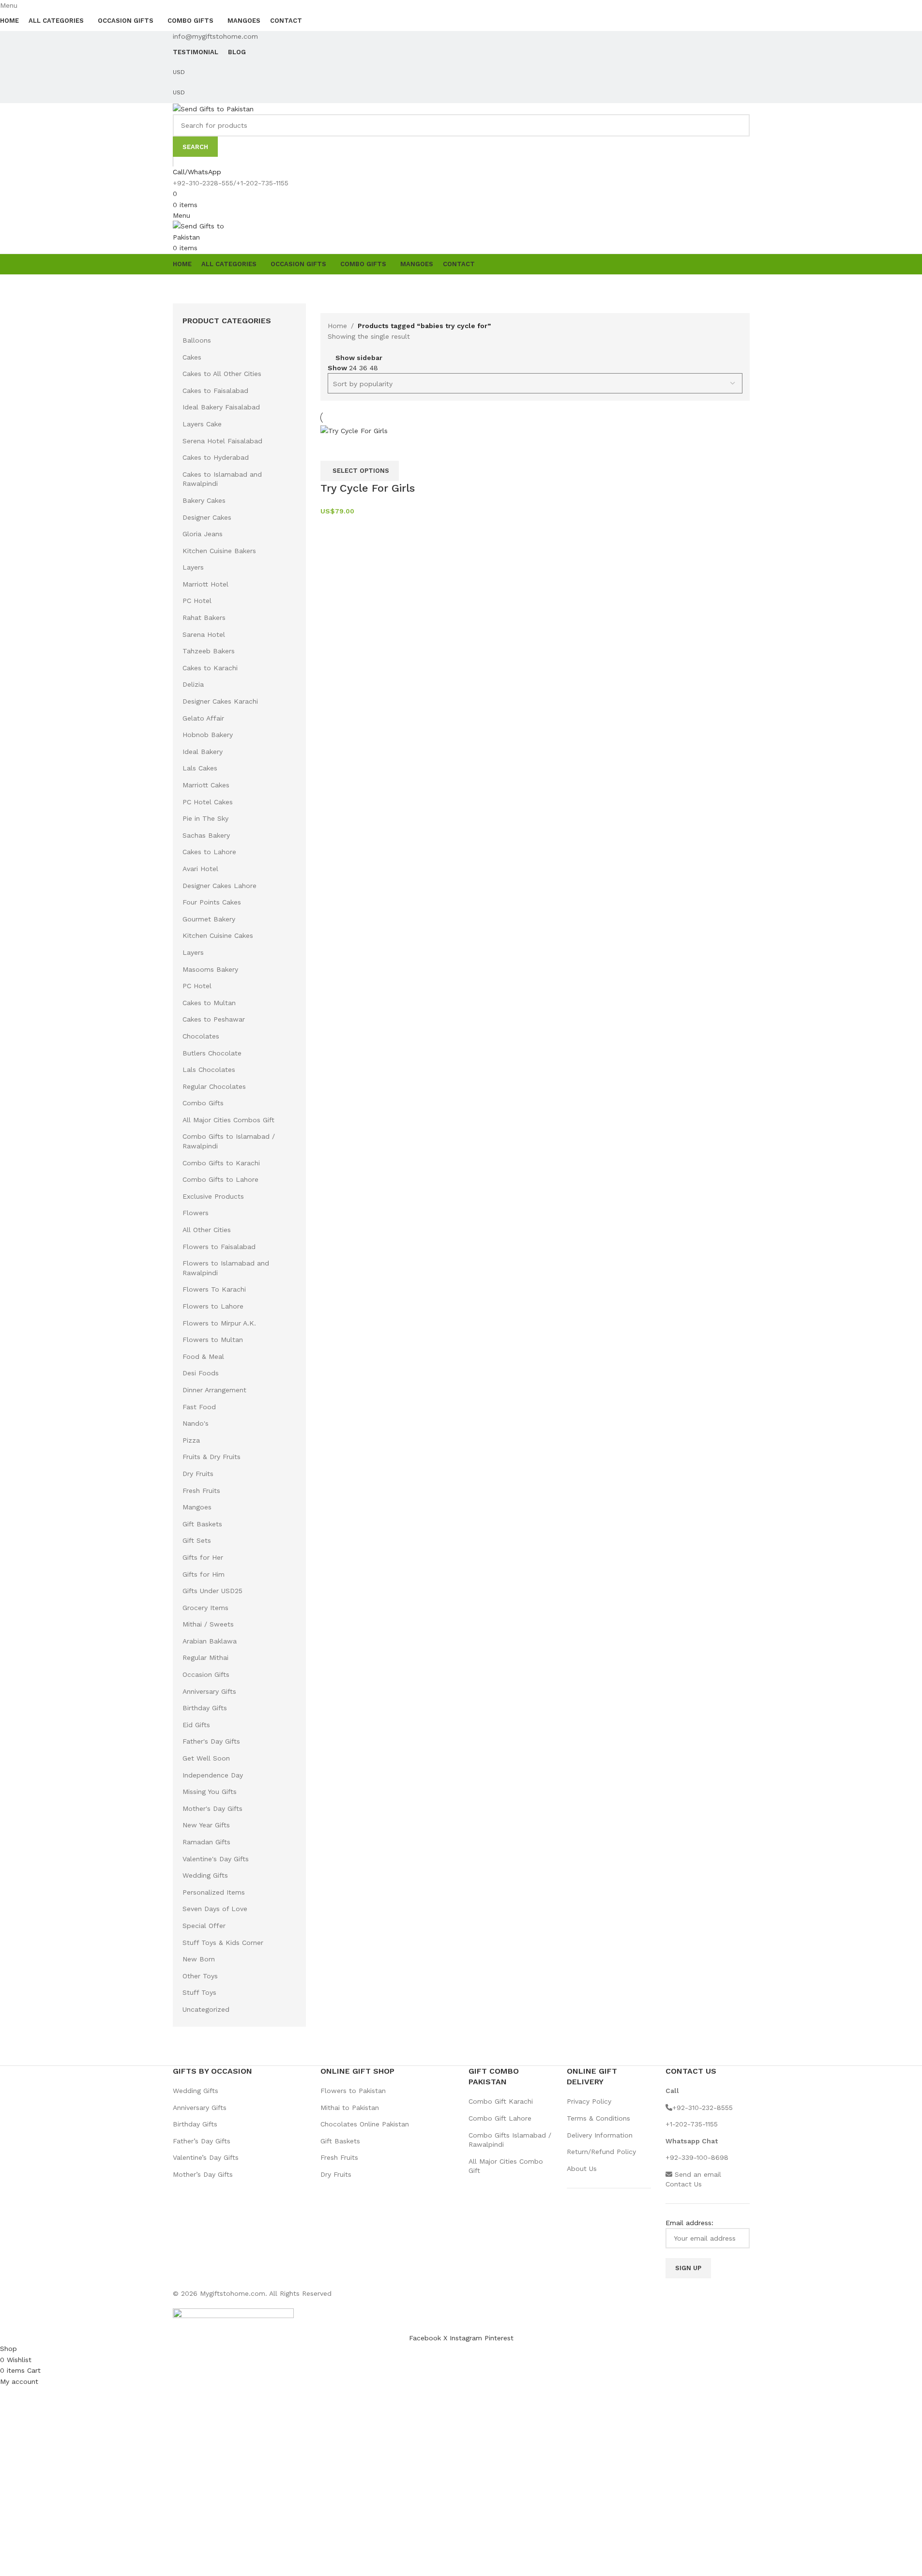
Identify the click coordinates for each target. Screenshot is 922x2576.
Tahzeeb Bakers (209, 651)
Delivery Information (600, 2135)
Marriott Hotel (205, 584)
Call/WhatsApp (197, 172)
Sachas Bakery (206, 835)
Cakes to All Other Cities (222, 374)
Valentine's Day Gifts (216, 1859)
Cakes (192, 357)
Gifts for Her (203, 1557)
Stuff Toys (199, 1992)
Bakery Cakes (204, 500)
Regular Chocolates (214, 1086)
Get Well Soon (206, 1758)
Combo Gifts (203, 1103)
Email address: (689, 2223)
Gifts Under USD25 (212, 1591)
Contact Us (684, 2184)
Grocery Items (205, 1608)
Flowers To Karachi (214, 1289)
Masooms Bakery (210, 969)
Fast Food (199, 1407)
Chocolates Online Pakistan (365, 2124)
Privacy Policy (589, 2101)
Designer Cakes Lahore (219, 886)
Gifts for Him (204, 1574)
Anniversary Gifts (209, 1691)
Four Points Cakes (212, 902)
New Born (199, 1959)
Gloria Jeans (203, 534)
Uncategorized (206, 2009)
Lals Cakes (200, 768)
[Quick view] (333, 449)
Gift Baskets (202, 1524)
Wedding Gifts (205, 1875)
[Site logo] (213, 108)
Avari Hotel (200, 869)
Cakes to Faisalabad (215, 391)
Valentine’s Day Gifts (206, 2157)
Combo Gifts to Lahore (220, 1179)
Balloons (197, 340)
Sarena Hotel (204, 634)
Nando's (196, 1423)
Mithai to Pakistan (350, 2108)
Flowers (196, 1213)
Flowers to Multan (213, 1340)
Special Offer (204, 1926)
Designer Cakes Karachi (220, 701)
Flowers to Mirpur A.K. (219, 1323)
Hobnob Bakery (208, 735)
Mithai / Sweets (208, 1624)
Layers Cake (202, 424)
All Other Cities (207, 1230)
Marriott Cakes (206, 785)
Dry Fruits (198, 1474)
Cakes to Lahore (209, 852)
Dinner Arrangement (214, 1390)
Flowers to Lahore (213, 1306)
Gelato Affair (203, 718)
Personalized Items (214, 1892)
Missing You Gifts (210, 1792)
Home (337, 326)
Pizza (191, 1440)
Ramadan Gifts (206, 1842)
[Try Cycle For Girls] (354, 430)
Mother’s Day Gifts (203, 2174)
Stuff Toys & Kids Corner (223, 1943)
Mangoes (197, 1507)
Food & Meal (203, 1356)
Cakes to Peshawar (214, 1019)
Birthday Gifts (205, 1708)
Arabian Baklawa (210, 1641)
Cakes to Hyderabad (216, 457)
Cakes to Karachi (210, 668)
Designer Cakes (207, 517)
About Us (582, 2169)
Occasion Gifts (206, 1674)
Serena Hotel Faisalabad (222, 441)
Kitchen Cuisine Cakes (218, 935)
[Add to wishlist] (359, 449)
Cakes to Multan (209, 1003)
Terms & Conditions (598, 2118)
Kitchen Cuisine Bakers (219, 551)
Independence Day (213, 1775)
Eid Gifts (196, 1725)
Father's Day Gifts (211, 1741)
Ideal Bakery (203, 752)
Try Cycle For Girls (368, 488)
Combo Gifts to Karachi (221, 1163)
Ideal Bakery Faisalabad (221, 407)
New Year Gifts (206, 1825)
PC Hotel (197, 601)
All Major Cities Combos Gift (228, 1120)
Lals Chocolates (209, 1070)
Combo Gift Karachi (501, 2101)
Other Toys (200, 1976)
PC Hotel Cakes (208, 802)
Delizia (193, 684)
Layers (193, 567)
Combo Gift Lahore (500, 2118)
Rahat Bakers (204, 618)
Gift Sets (197, 1540)
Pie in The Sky (205, 818)
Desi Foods (201, 1373)
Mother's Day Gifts (212, 1808)
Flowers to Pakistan (353, 2091)
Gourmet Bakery (209, 919)
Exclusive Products (213, 1196)
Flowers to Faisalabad (219, 1247)
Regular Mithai (205, 1657)
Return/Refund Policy (601, 2152)
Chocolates (201, 1036)
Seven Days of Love (215, 1909)
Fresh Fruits (201, 1491)
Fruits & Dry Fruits (212, 1457)
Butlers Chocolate (212, 1053)
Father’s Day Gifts (202, 2141)
